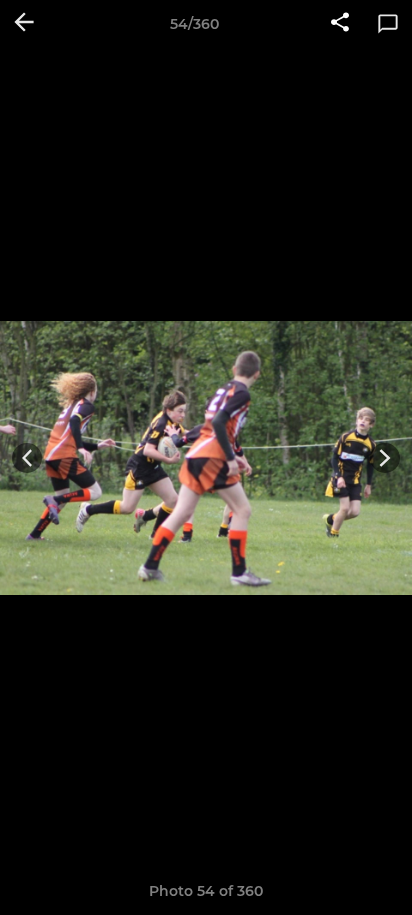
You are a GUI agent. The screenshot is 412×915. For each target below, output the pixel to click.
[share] (340, 24)
